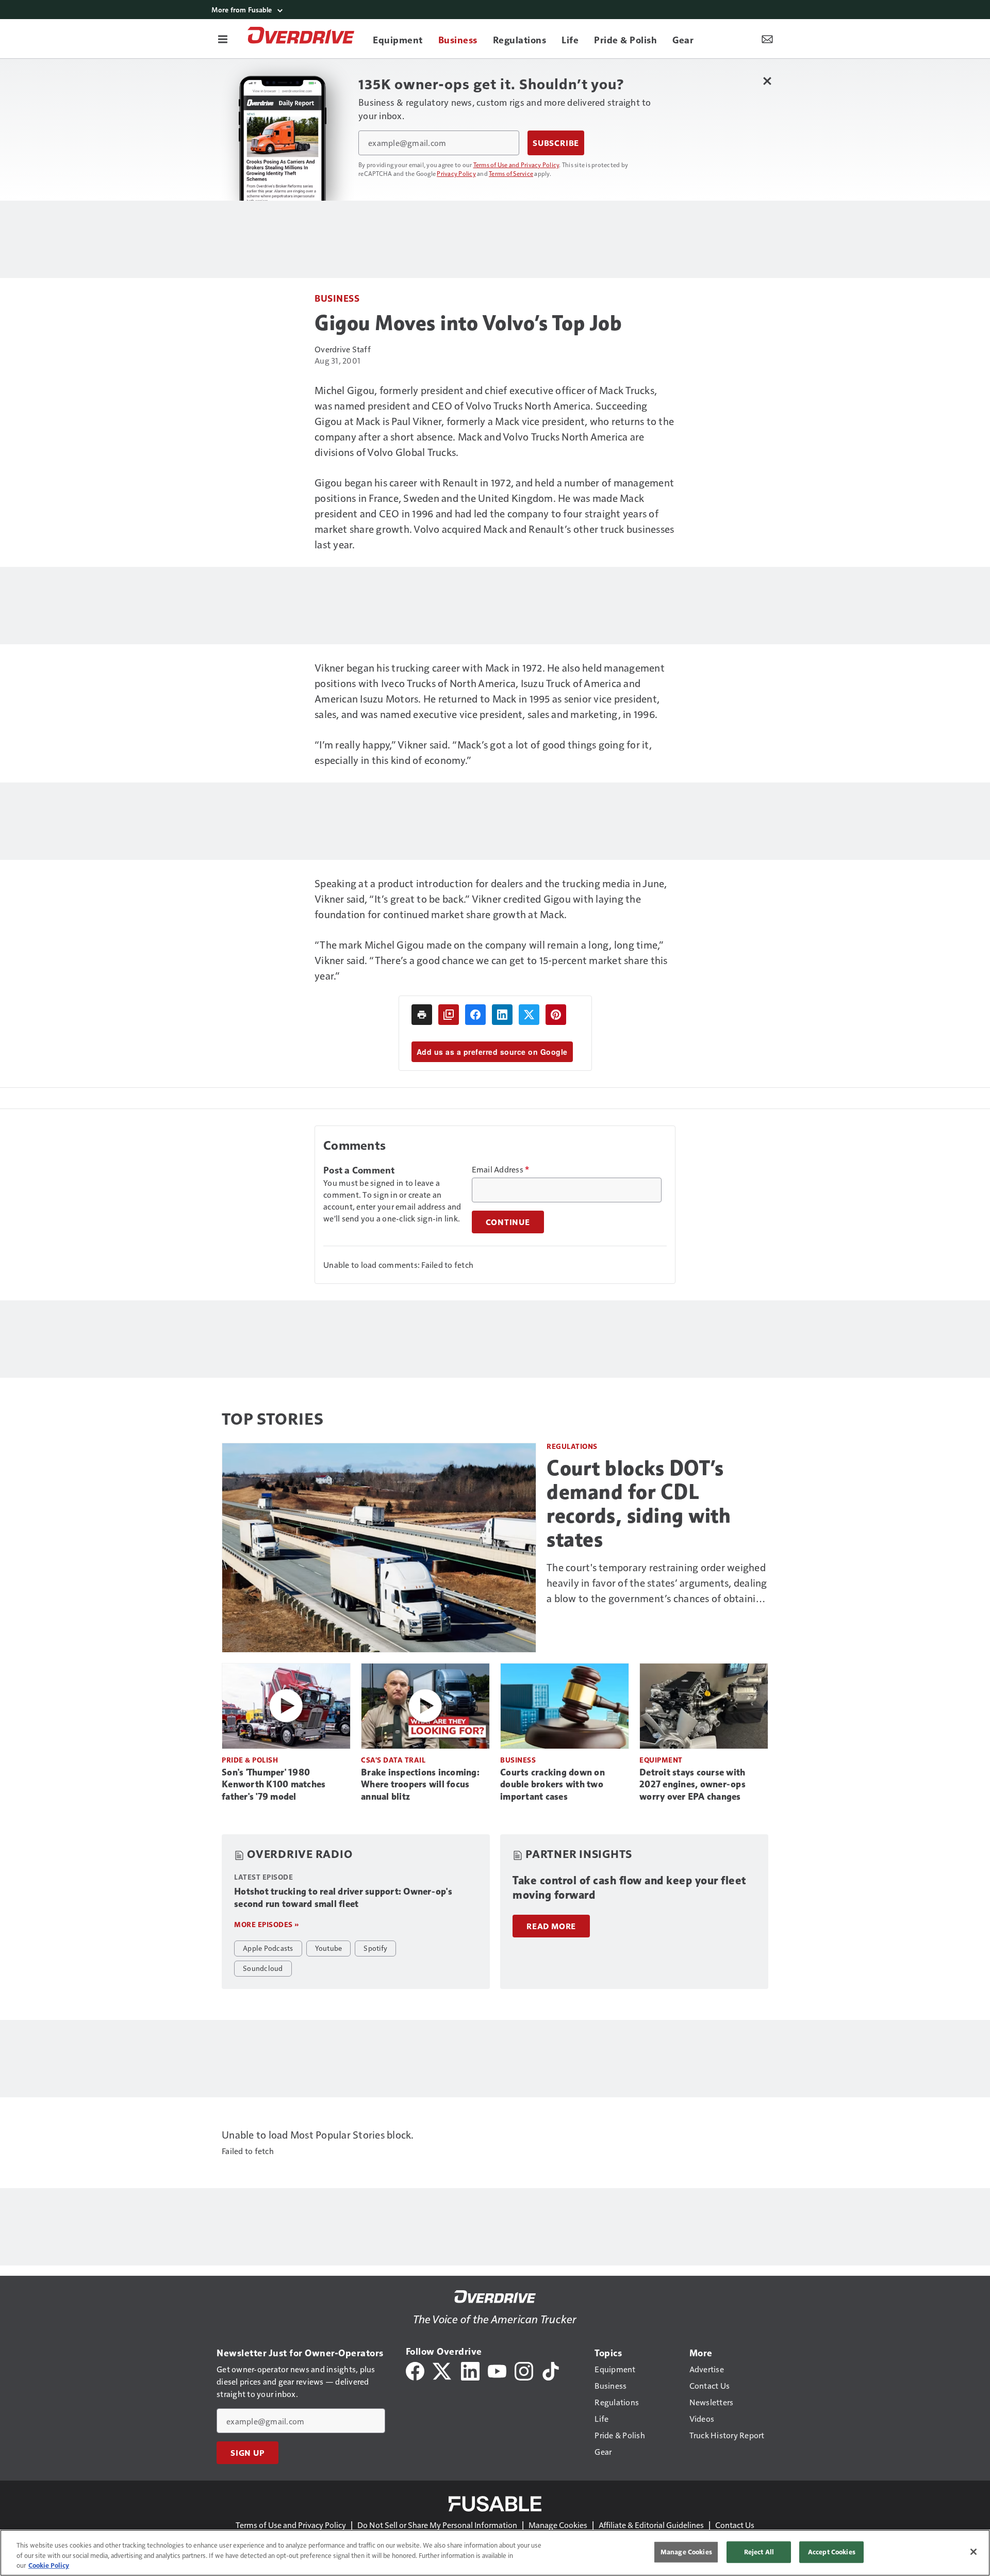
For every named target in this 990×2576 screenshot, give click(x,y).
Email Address (501, 1169)
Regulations (572, 1446)
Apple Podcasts (268, 1948)
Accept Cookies (832, 2552)
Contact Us (735, 2525)
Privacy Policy (456, 173)
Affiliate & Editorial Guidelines (651, 2525)
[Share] (475, 1015)
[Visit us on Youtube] (497, 2370)
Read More (551, 1926)
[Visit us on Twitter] (443, 2370)
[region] (495, 2553)
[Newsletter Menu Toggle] (767, 39)
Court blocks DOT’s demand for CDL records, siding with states (639, 1504)
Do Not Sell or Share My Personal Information (437, 2525)
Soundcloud (263, 1968)
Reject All (759, 2552)
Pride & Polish (250, 1760)
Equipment (661, 1760)
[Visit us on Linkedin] (470, 2370)
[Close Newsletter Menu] (767, 81)
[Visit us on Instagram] (524, 2370)
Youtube (329, 1948)
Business (337, 298)
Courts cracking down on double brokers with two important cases (552, 1785)
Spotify (375, 1948)
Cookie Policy (49, 2565)
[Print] (422, 1015)
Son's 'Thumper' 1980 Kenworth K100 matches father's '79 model (274, 1785)
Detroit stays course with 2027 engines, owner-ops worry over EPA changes (692, 1785)
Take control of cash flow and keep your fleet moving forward (629, 1888)
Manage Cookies (558, 2525)
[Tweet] (529, 1015)
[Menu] (223, 39)
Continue (508, 1222)
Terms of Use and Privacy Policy (516, 165)
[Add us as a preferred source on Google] (449, 1015)
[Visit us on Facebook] (415, 2370)
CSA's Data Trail (393, 1760)
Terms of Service (511, 173)
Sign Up (247, 2453)
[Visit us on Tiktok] (551, 2370)
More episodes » (267, 1924)
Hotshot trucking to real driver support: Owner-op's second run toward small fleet (343, 1898)
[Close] (973, 2552)
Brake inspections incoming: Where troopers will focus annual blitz (420, 1785)
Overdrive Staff (343, 349)
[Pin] (556, 1015)
